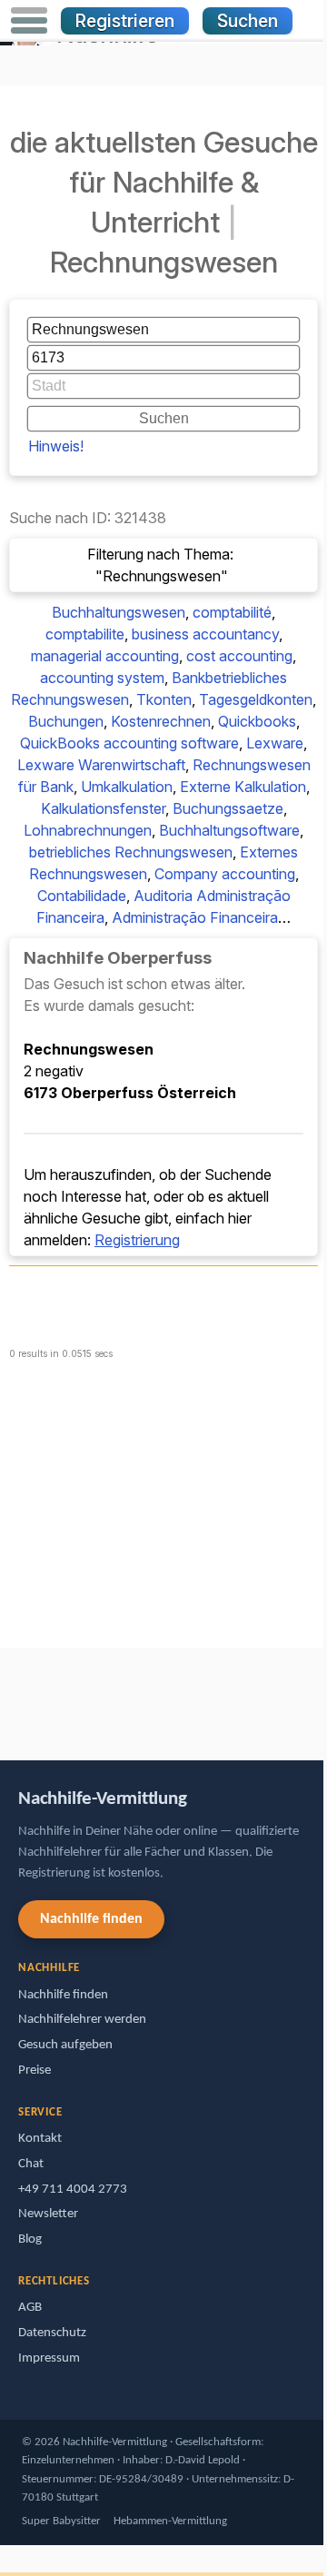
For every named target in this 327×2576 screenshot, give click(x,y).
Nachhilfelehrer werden (82, 2020)
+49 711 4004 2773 (73, 2190)
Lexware (275, 743)
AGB (30, 2308)
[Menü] (29, 21)
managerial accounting (105, 656)
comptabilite (85, 634)
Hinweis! (56, 446)
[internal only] (5, 1695)
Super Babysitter (61, 2521)
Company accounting (225, 874)
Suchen (248, 21)
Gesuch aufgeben (65, 2045)
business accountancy (205, 634)
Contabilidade (82, 896)
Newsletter (48, 2214)
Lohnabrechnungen (88, 830)
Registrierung (137, 1240)
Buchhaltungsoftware (229, 830)
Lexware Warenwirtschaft (101, 765)
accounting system (102, 678)
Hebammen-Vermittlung (170, 2521)
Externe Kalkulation (243, 787)
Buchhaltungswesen (119, 612)
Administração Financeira (195, 917)
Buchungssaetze (228, 808)
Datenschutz (52, 2333)
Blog (30, 2239)
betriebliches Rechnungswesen (131, 852)
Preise (35, 2071)
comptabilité (232, 612)
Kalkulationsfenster (103, 808)
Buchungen (66, 721)
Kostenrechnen (161, 721)
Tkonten (164, 699)
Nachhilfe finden (91, 1919)
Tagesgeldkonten (256, 699)
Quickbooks (257, 721)
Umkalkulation (127, 787)
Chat (31, 2164)
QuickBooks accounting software (129, 743)
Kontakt (40, 2139)
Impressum (49, 2358)
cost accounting (239, 656)
